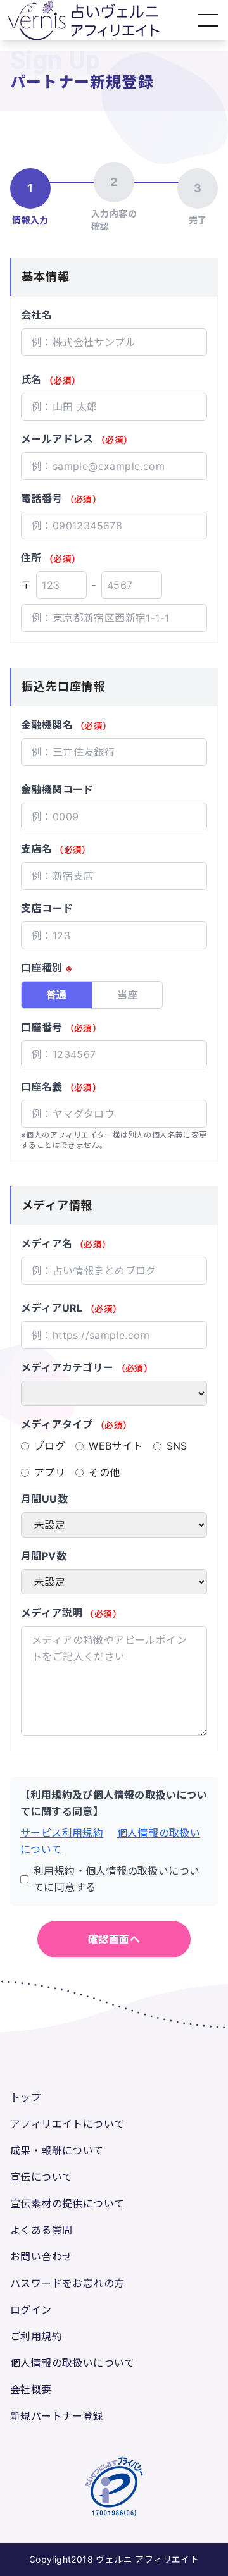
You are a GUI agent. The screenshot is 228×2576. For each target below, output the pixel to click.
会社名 (36, 315)
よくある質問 (41, 2230)
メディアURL (71, 1308)
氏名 (51, 379)
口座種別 (47, 968)
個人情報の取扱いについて (73, 2363)
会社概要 (31, 2389)
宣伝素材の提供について (67, 2203)
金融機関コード (57, 789)
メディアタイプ (76, 1424)
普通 (57, 995)
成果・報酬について (57, 2150)
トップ (26, 2097)
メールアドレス (77, 439)
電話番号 (61, 498)
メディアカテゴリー (87, 1367)
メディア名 (66, 1243)
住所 (51, 558)
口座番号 (61, 1027)
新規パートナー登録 (57, 2416)
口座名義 (61, 1087)
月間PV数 (44, 1556)
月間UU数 (44, 1499)
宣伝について (41, 2177)
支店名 (56, 849)
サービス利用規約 (62, 1833)
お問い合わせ (41, 2257)
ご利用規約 (36, 2336)
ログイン (31, 2310)
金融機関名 (66, 725)
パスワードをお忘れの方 (67, 2283)
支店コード (47, 908)
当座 (128, 995)
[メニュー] (208, 20)
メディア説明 (71, 1613)
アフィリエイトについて (67, 2124)
